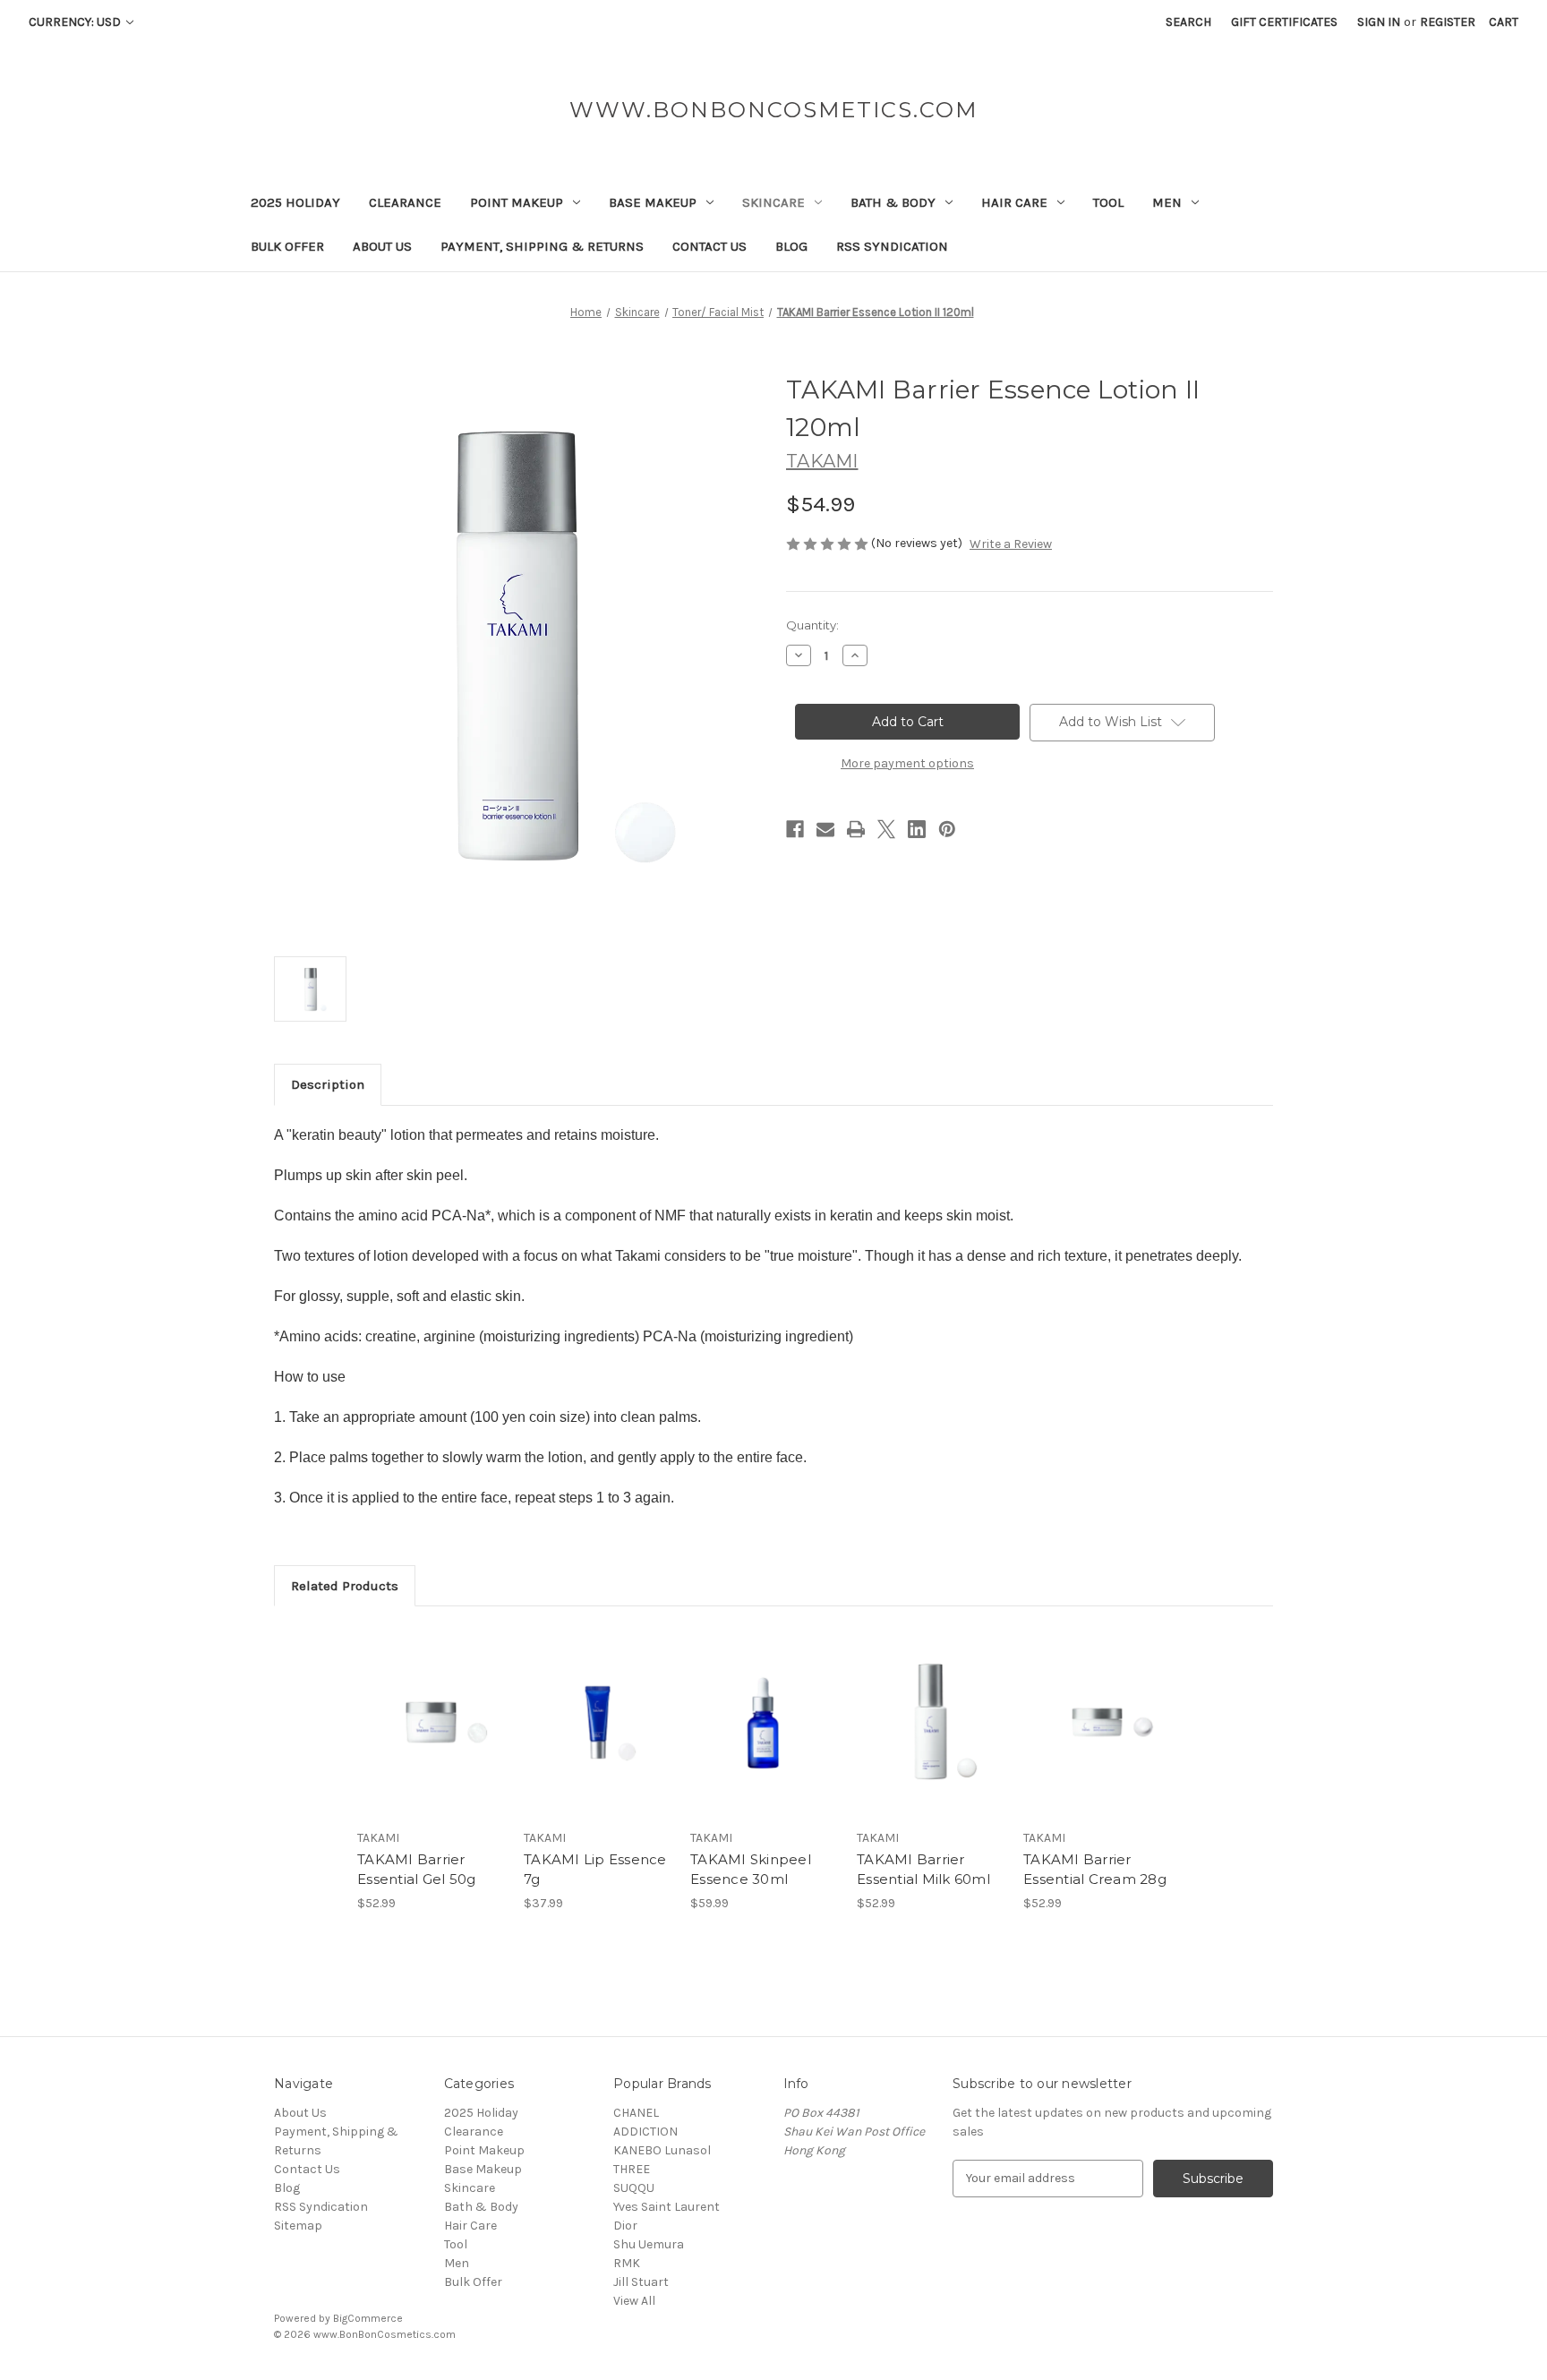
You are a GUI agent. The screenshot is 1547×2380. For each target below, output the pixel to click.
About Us (382, 246)
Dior (625, 2226)
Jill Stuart (641, 2282)
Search (1188, 22)
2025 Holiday (295, 202)
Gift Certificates (1284, 22)
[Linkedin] (917, 829)
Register (1448, 22)
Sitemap (298, 2226)
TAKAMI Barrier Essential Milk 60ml (923, 1870)
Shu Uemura (649, 2244)
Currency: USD (76, 22)
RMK (627, 2263)
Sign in (1379, 22)
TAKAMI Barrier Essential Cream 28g (1095, 1870)
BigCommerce (368, 2318)
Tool (1108, 202)
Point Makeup (517, 202)
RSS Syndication (892, 246)
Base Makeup (653, 202)
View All (634, 2301)
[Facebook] (795, 829)
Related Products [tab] (345, 1586)
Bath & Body (893, 202)
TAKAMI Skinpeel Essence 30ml (751, 1870)
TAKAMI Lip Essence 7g (595, 1870)
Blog (791, 246)
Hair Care (1014, 202)
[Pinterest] (947, 829)
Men (1167, 202)
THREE (632, 2169)
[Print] (856, 829)
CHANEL (636, 2113)
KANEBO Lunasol (662, 2150)
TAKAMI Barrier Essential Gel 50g (416, 1870)
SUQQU (634, 2188)
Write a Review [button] (1011, 544)
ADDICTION (645, 2132)
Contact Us (709, 246)
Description (328, 1084)
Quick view (430, 1707)
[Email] (825, 829)
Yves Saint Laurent (667, 2207)
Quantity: (812, 625)
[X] (886, 829)
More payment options (907, 763)
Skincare (773, 202)
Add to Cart (431, 1738)
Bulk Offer (287, 246)
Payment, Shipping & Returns (542, 246)
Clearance (405, 202)
